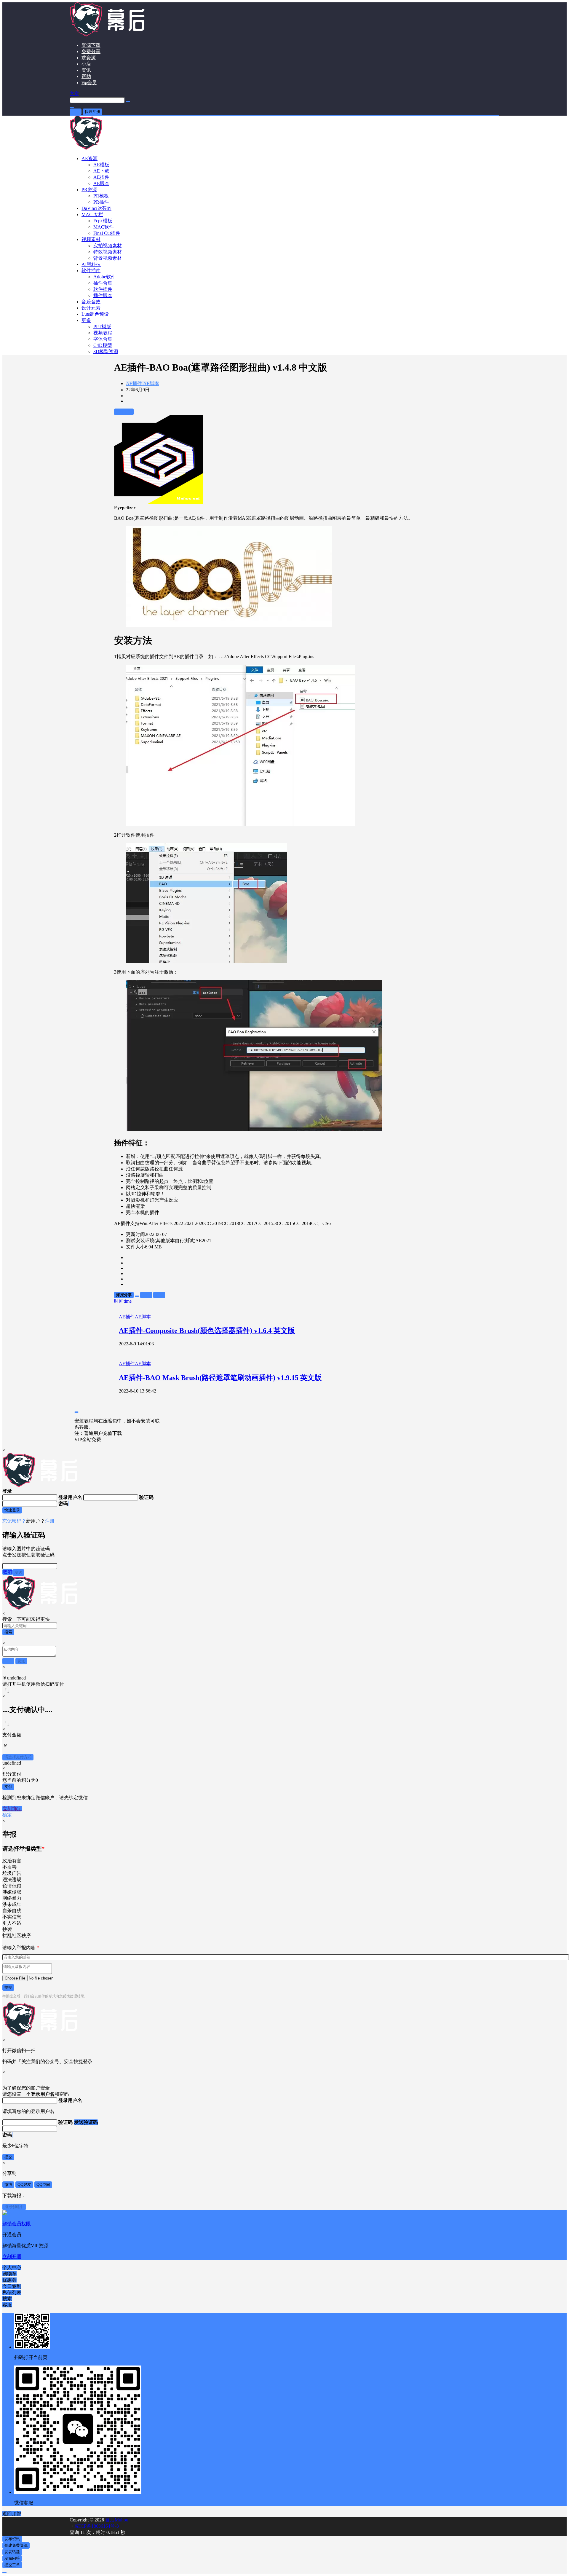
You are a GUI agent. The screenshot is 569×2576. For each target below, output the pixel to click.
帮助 (86, 76)
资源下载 (91, 45)
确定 (7, 1815)
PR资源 (89, 190)
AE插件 (134, 383)
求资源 (89, 58)
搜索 (8, 1632)
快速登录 (12, 1510)
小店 (86, 64)
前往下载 (124, 412)
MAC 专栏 (92, 214)
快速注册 (92, 112)
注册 (50, 1521)
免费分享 (91, 51)
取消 (7, 1572)
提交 (8, 1987)
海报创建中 (14, 2207)
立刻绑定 (12, 1809)
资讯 (86, 70)
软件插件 (91, 271)
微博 (8, 2185)
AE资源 (89, 158)
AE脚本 (151, 383)
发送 (18, 1572)
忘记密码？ (14, 1521)
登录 (76, 112)
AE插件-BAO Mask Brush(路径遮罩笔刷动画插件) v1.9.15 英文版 (220, 1378)
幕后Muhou (116, 2520)
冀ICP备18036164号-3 (97, 2526)
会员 (89, 83)
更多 (86, 320)
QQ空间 (43, 2185)
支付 (8, 1787)
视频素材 (91, 239)
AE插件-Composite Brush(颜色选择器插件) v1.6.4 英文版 (207, 1331)
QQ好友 (24, 2185)
